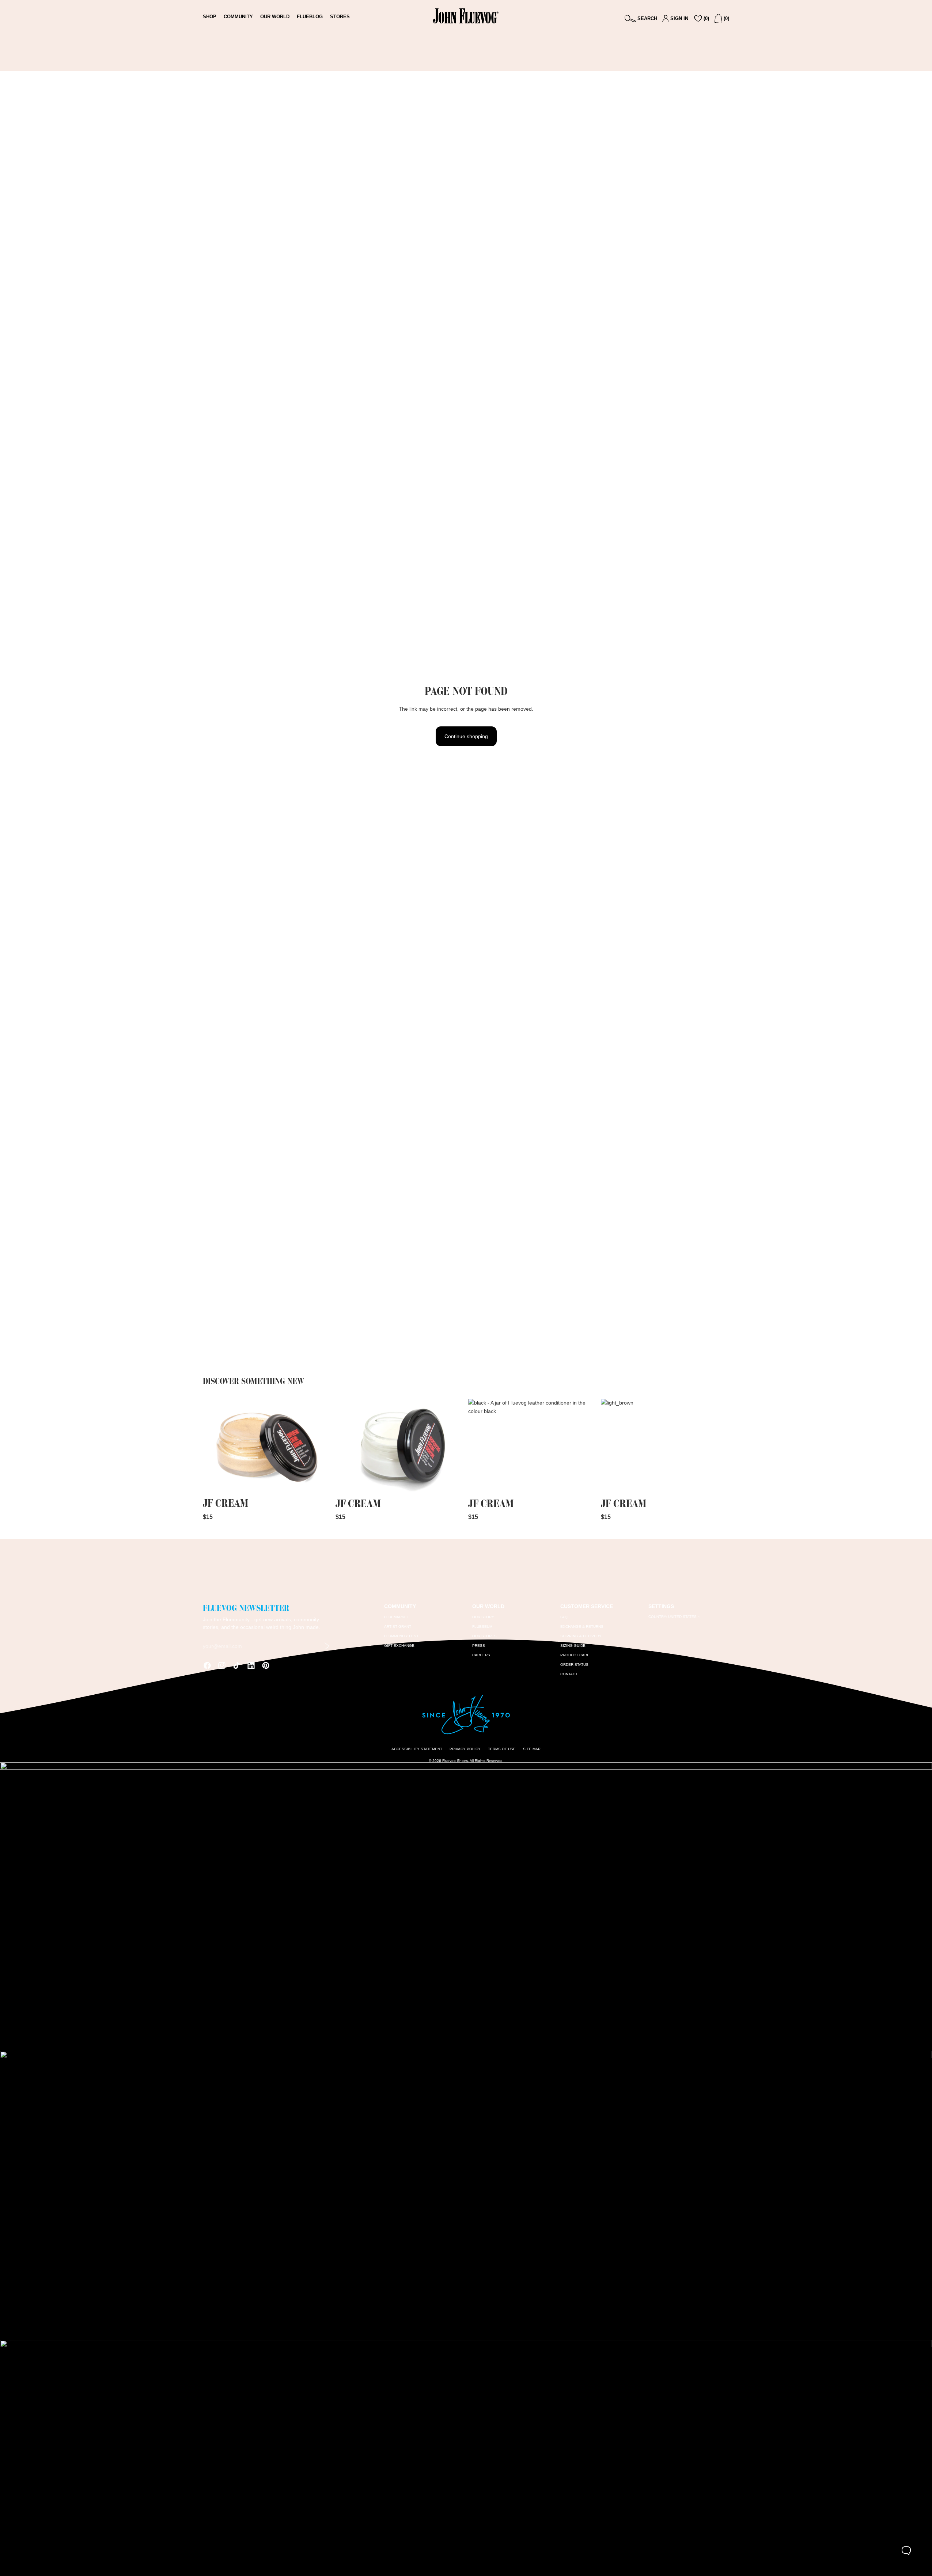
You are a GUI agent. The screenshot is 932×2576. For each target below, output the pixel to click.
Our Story (483, 1617)
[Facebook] (207, 1665)
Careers (481, 1655)
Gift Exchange (399, 1646)
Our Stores (484, 1636)
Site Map (532, 1749)
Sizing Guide (573, 1646)
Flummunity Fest (401, 1636)
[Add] (320, 1484)
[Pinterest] (266, 1665)
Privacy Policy (465, 1749)
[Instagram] (222, 1665)
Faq (564, 1617)
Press (479, 1646)
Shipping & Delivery (581, 1636)
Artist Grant (398, 1627)
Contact (569, 1674)
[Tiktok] (236, 1665)
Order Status (574, 1665)
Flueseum (482, 1627)
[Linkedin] (251, 1665)
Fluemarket (397, 1617)
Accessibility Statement (417, 1749)
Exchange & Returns (582, 1627)
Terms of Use (502, 1749)
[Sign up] (327, 1646)
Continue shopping (466, 736)
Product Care (575, 1655)
